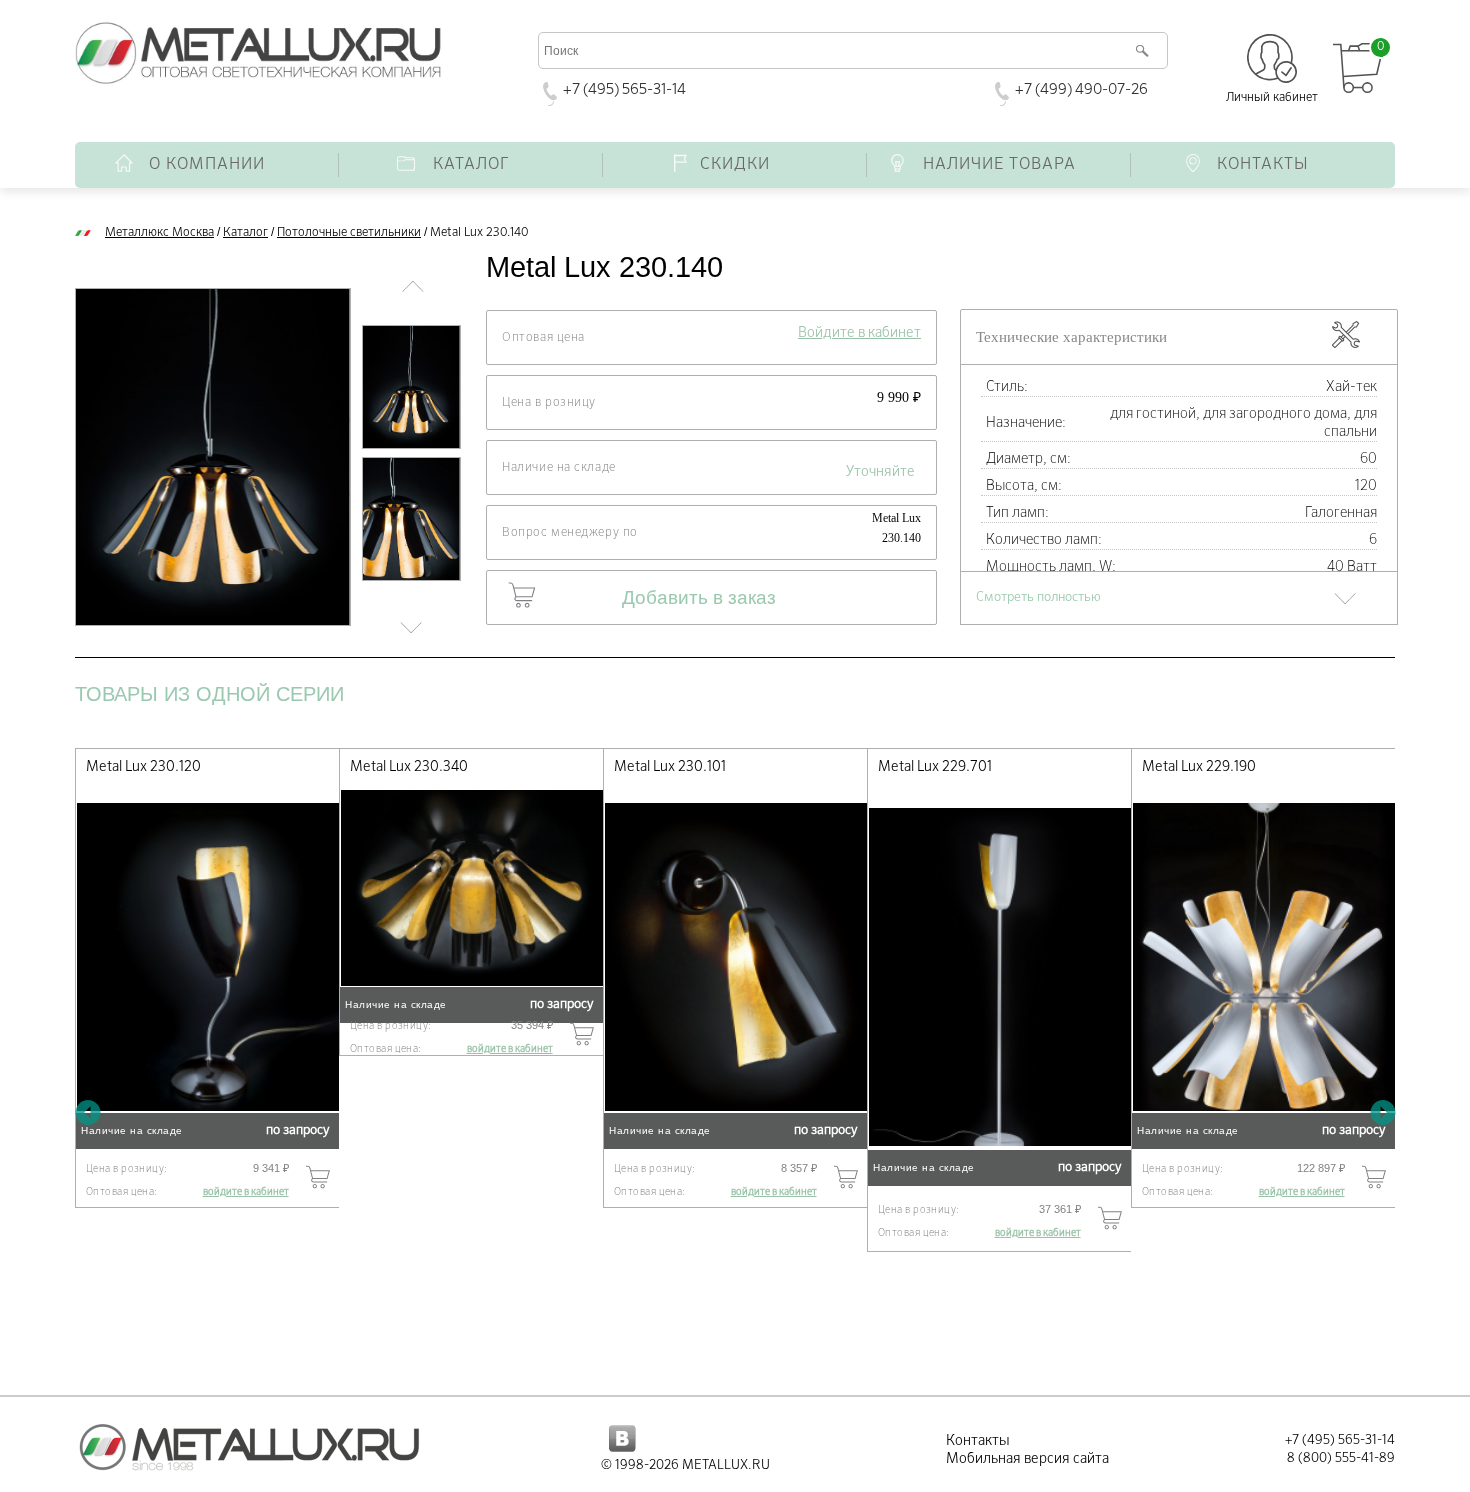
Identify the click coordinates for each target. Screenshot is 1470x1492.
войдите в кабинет (246, 1192)
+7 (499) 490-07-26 (1081, 89)
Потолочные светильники (349, 233)
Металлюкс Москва (159, 233)
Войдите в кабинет (859, 333)
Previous (87, 1111)
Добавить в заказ (699, 597)
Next (1382, 1111)
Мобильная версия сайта (1027, 1459)
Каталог (245, 233)
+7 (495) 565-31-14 (624, 89)
